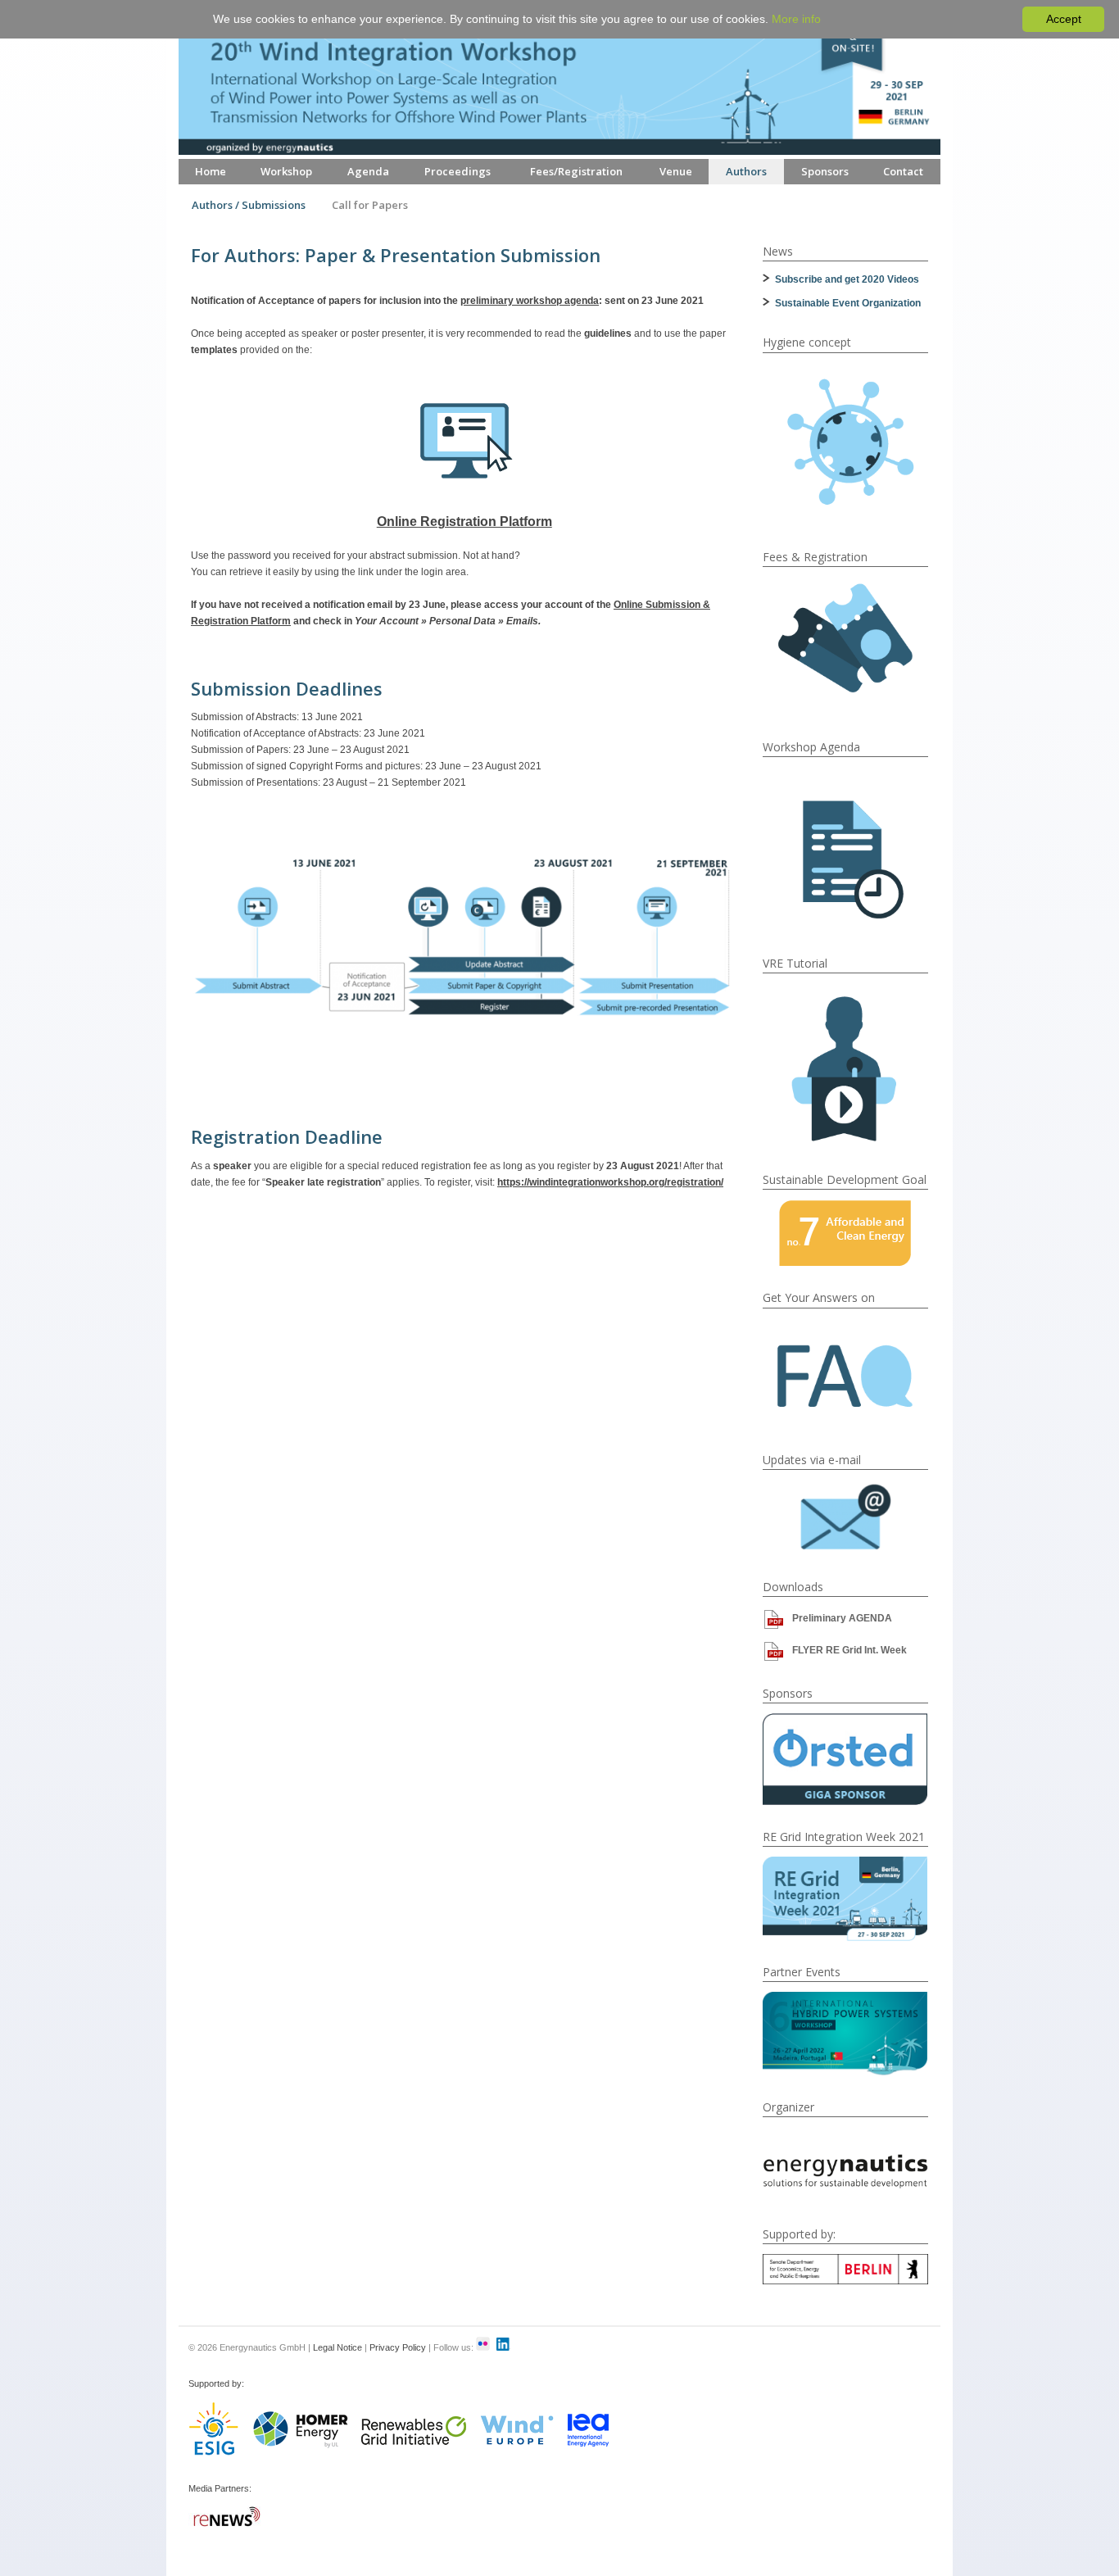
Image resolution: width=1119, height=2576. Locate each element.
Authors (746, 171)
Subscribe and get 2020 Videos (847, 279)
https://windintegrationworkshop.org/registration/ (610, 1182)
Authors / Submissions (249, 205)
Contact (903, 171)
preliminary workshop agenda (530, 301)
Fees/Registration (576, 171)
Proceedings (458, 171)
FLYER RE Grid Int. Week (849, 1650)
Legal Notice (338, 2347)
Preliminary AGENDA (842, 1618)
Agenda (368, 171)
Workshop (286, 171)
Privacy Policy (398, 2347)
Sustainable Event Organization (848, 303)
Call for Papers (370, 205)
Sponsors (825, 171)
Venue (676, 171)
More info (796, 19)
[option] (845, 1759)
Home (211, 171)
